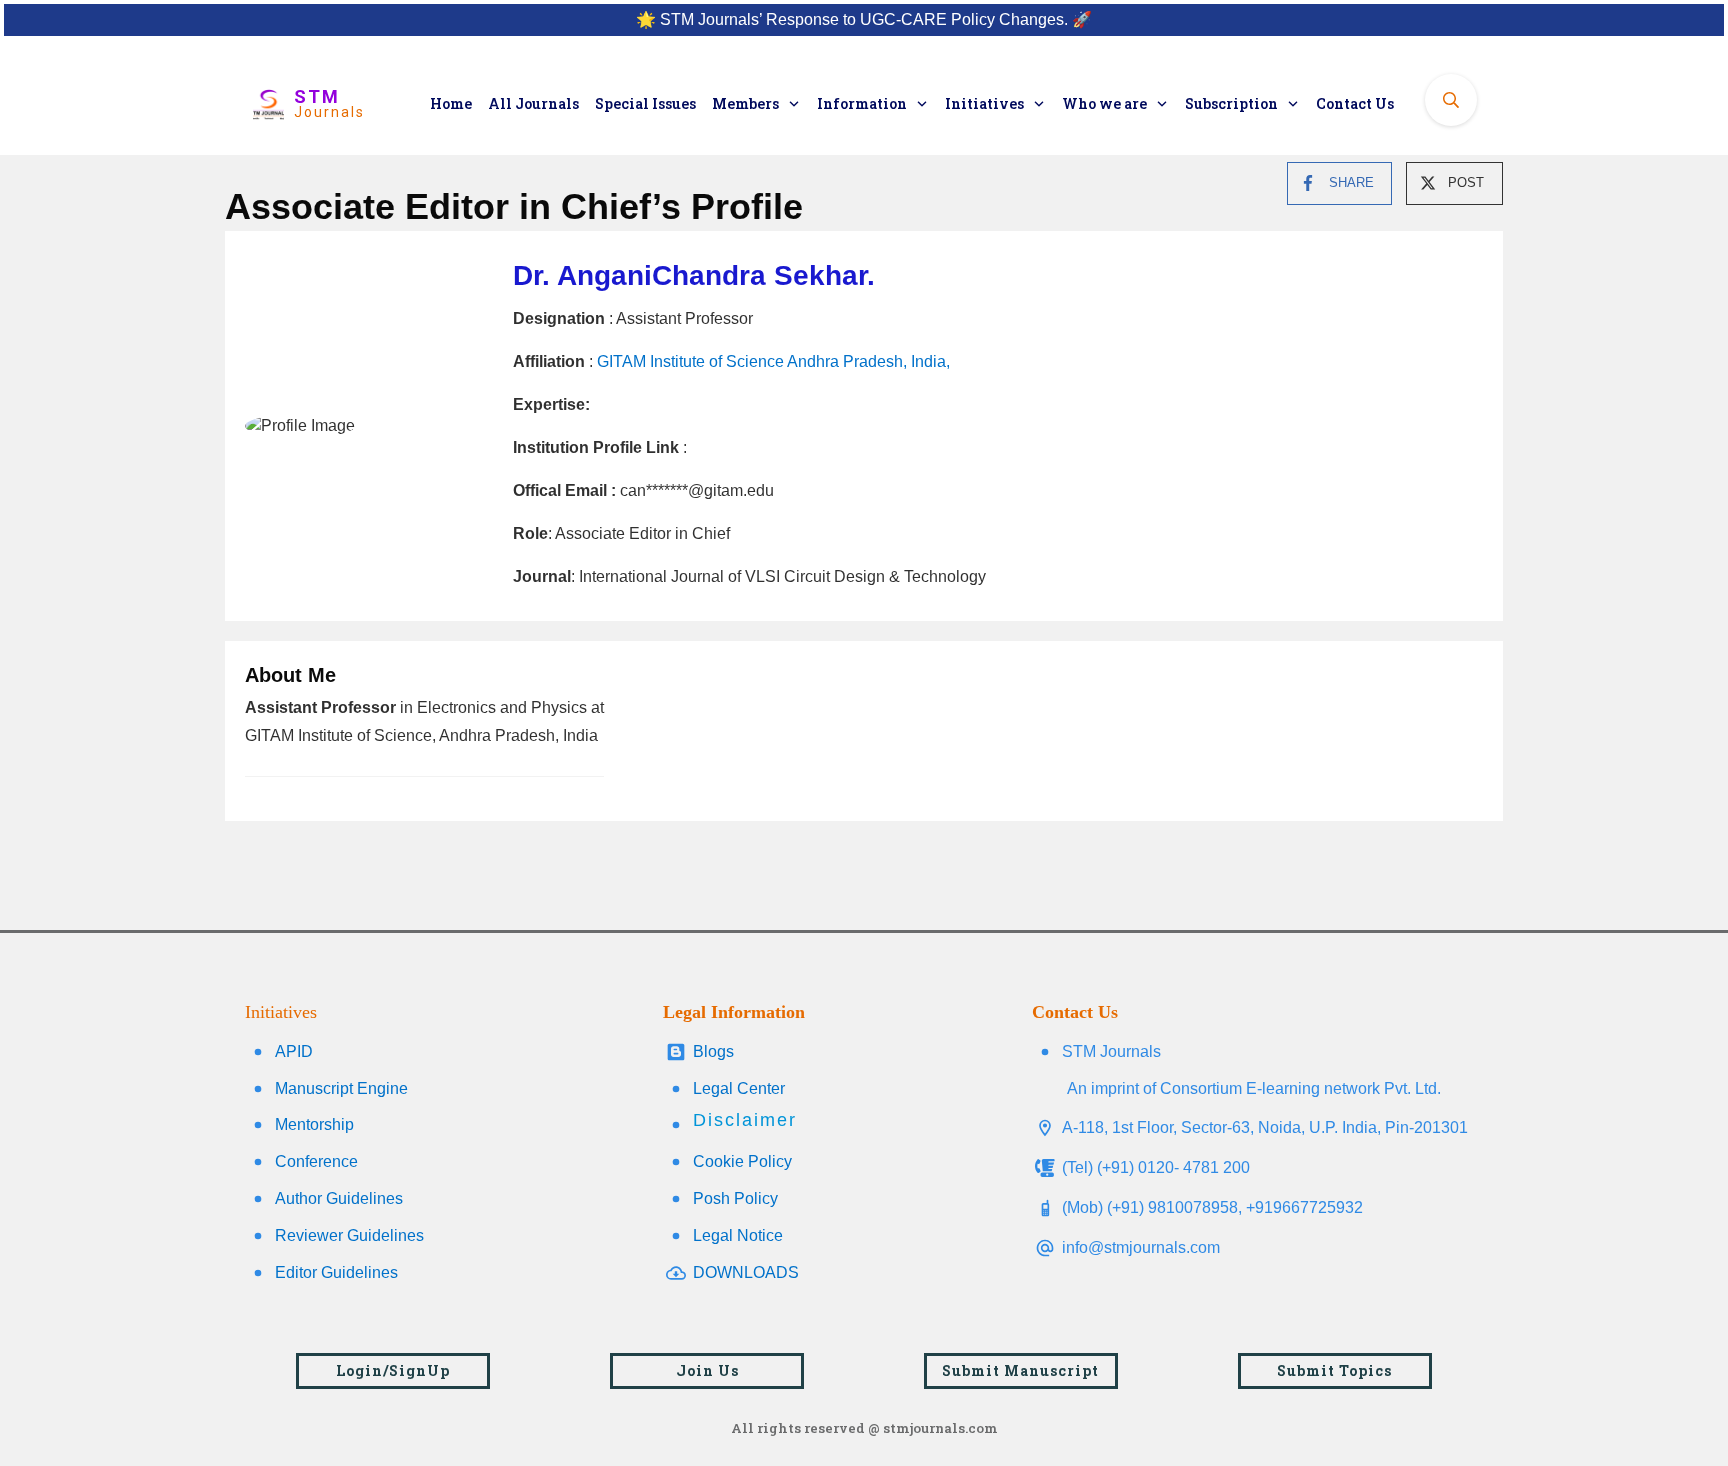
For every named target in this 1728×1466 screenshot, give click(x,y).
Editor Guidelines (336, 1272)
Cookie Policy (742, 1161)
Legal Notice (738, 1235)
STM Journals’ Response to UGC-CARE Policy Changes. (864, 19)
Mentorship (314, 1124)
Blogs (713, 1051)
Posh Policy (735, 1198)
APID (294, 1051)
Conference (316, 1161)
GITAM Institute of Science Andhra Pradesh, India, (773, 361)
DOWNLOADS (746, 1272)
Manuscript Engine (341, 1088)
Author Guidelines (339, 1198)
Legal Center (739, 1088)
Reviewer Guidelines (349, 1235)
